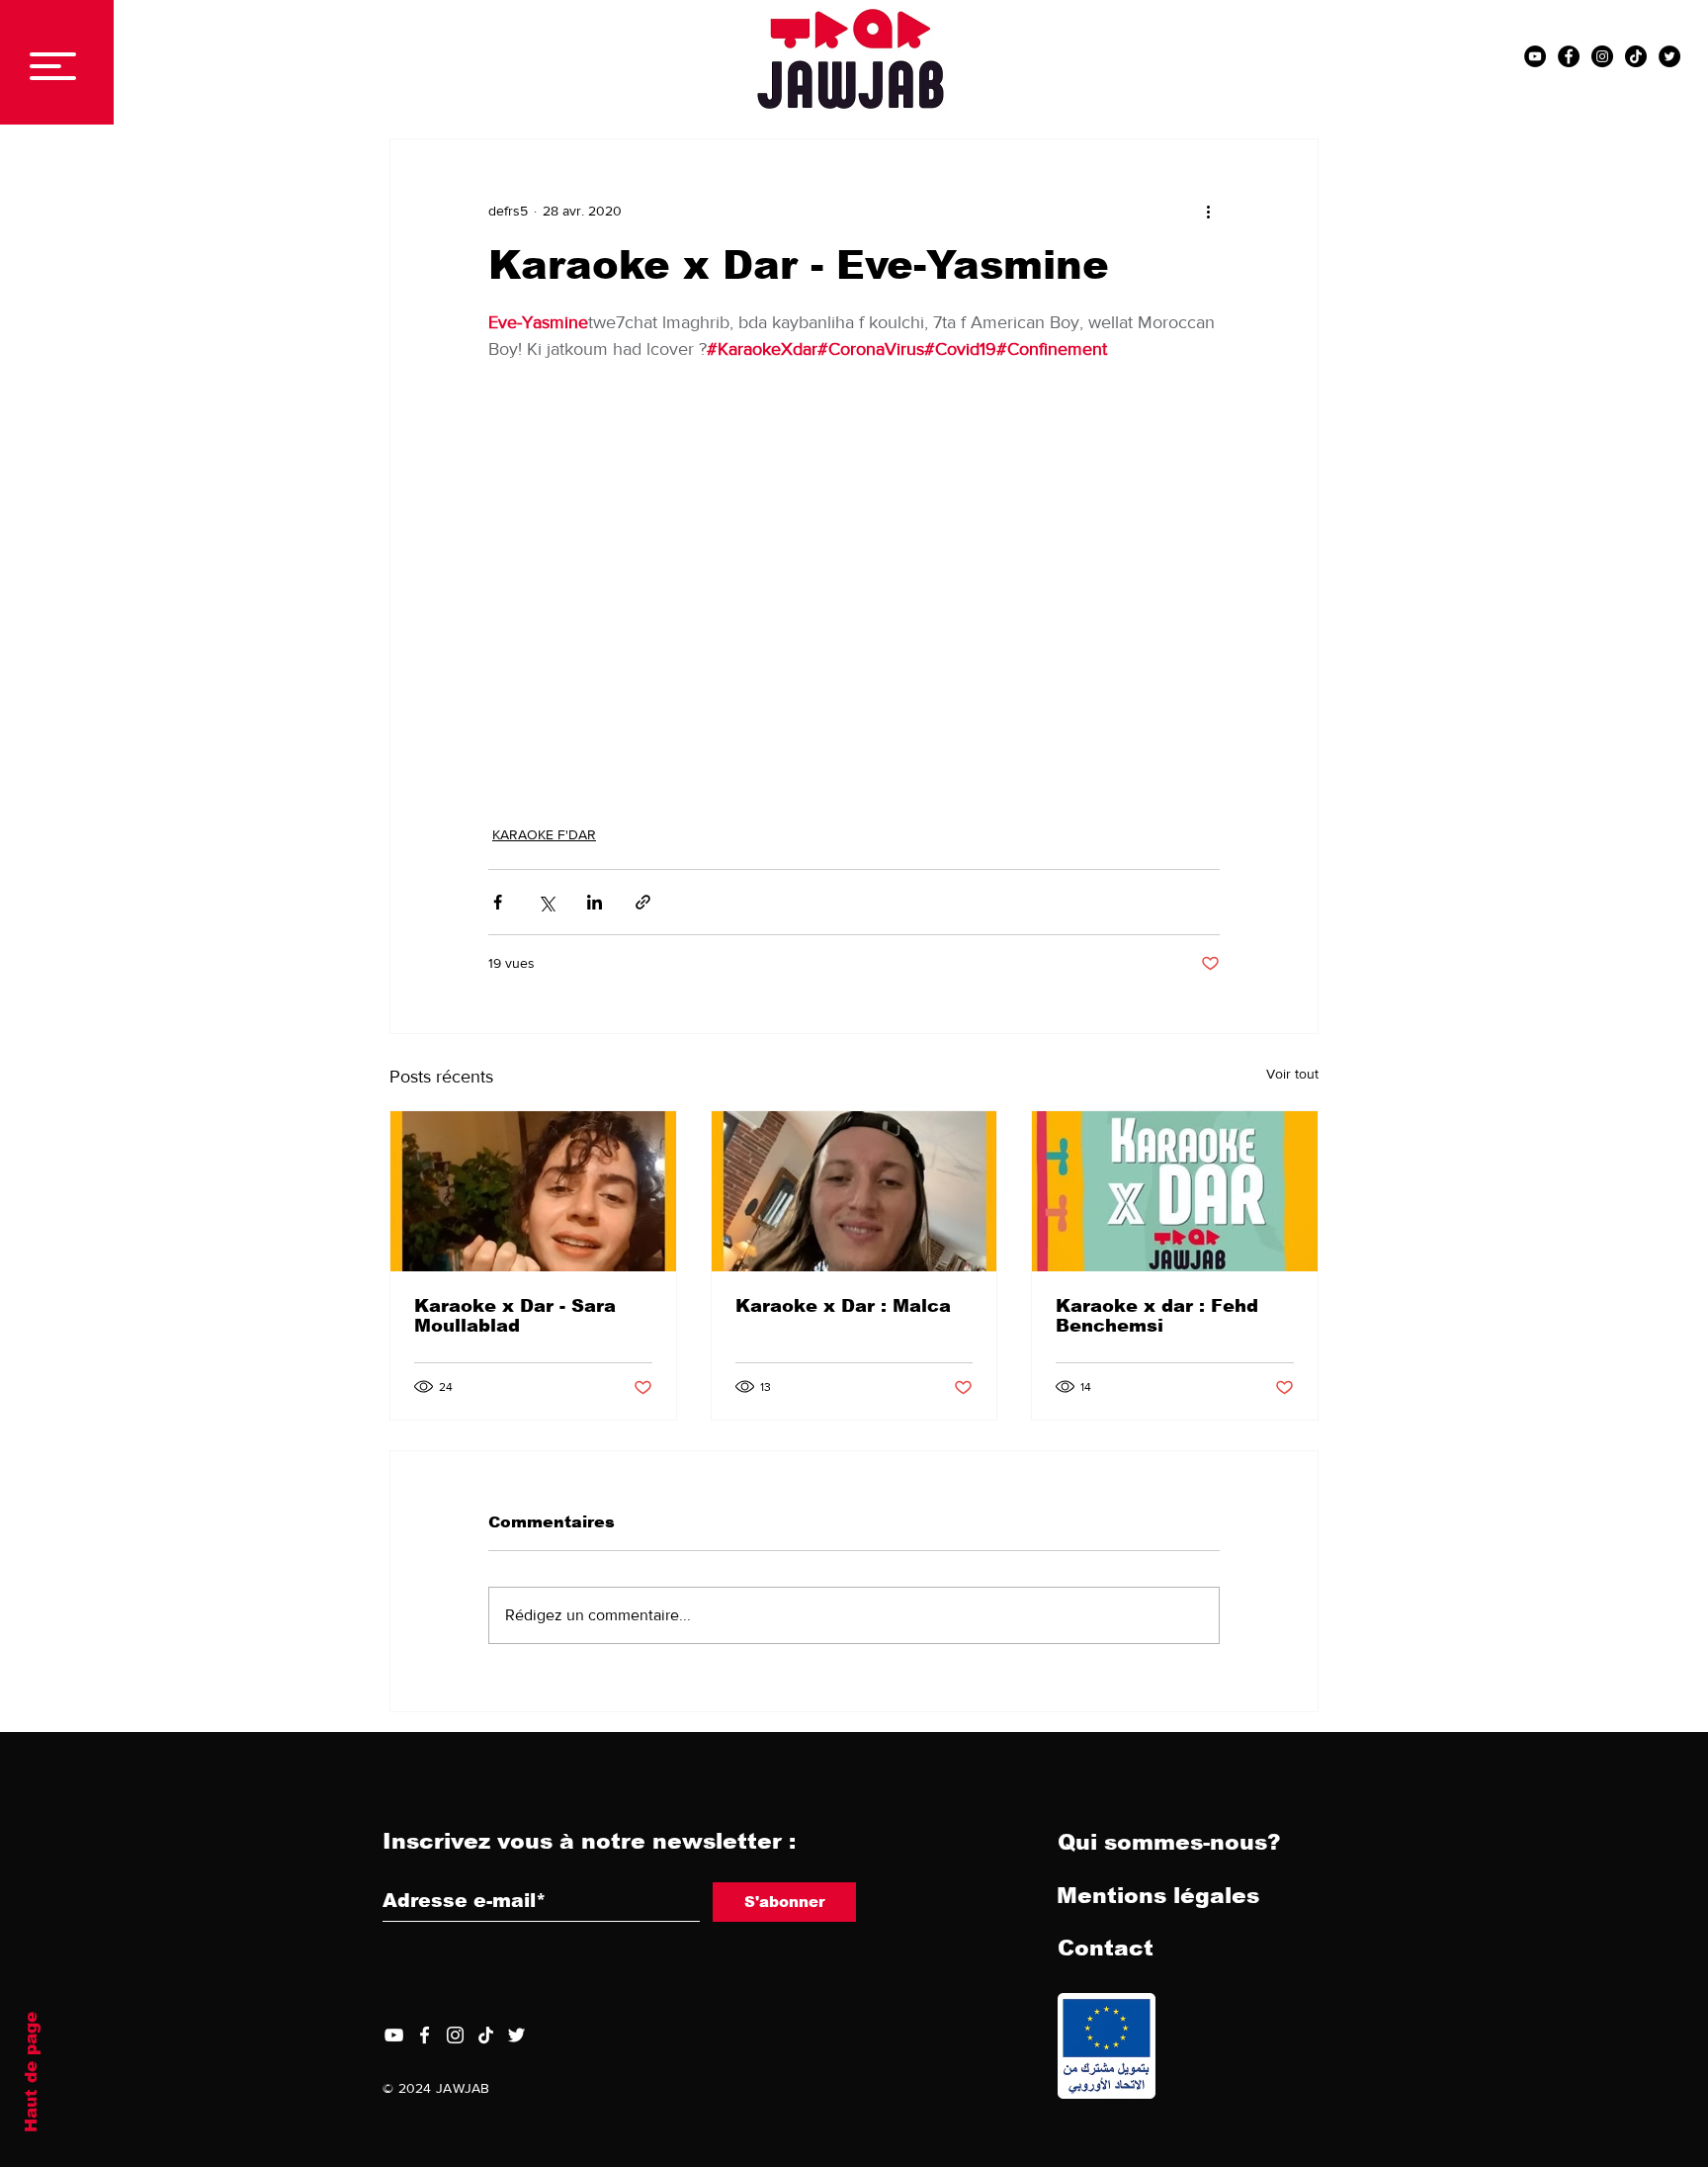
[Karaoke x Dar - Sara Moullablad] (533, 1191)
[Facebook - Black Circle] (1569, 56)
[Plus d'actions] (1208, 211)
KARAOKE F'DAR (544, 834)
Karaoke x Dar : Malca (843, 1306)
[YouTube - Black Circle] (1535, 56)
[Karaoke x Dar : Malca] (854, 1191)
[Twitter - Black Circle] (1669, 56)
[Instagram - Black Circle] (1602, 56)
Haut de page (31, 2072)
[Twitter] (516, 2035)
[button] (53, 66)
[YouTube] (394, 2035)
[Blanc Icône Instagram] (455, 2035)
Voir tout (1292, 1074)
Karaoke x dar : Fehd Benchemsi (1157, 1316)
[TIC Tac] (1636, 56)
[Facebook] (425, 2035)
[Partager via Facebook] (498, 902)
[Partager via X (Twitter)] (546, 902)
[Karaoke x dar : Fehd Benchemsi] (1175, 1191)
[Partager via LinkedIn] (595, 902)
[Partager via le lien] (643, 902)
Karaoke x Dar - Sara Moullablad (515, 1316)
